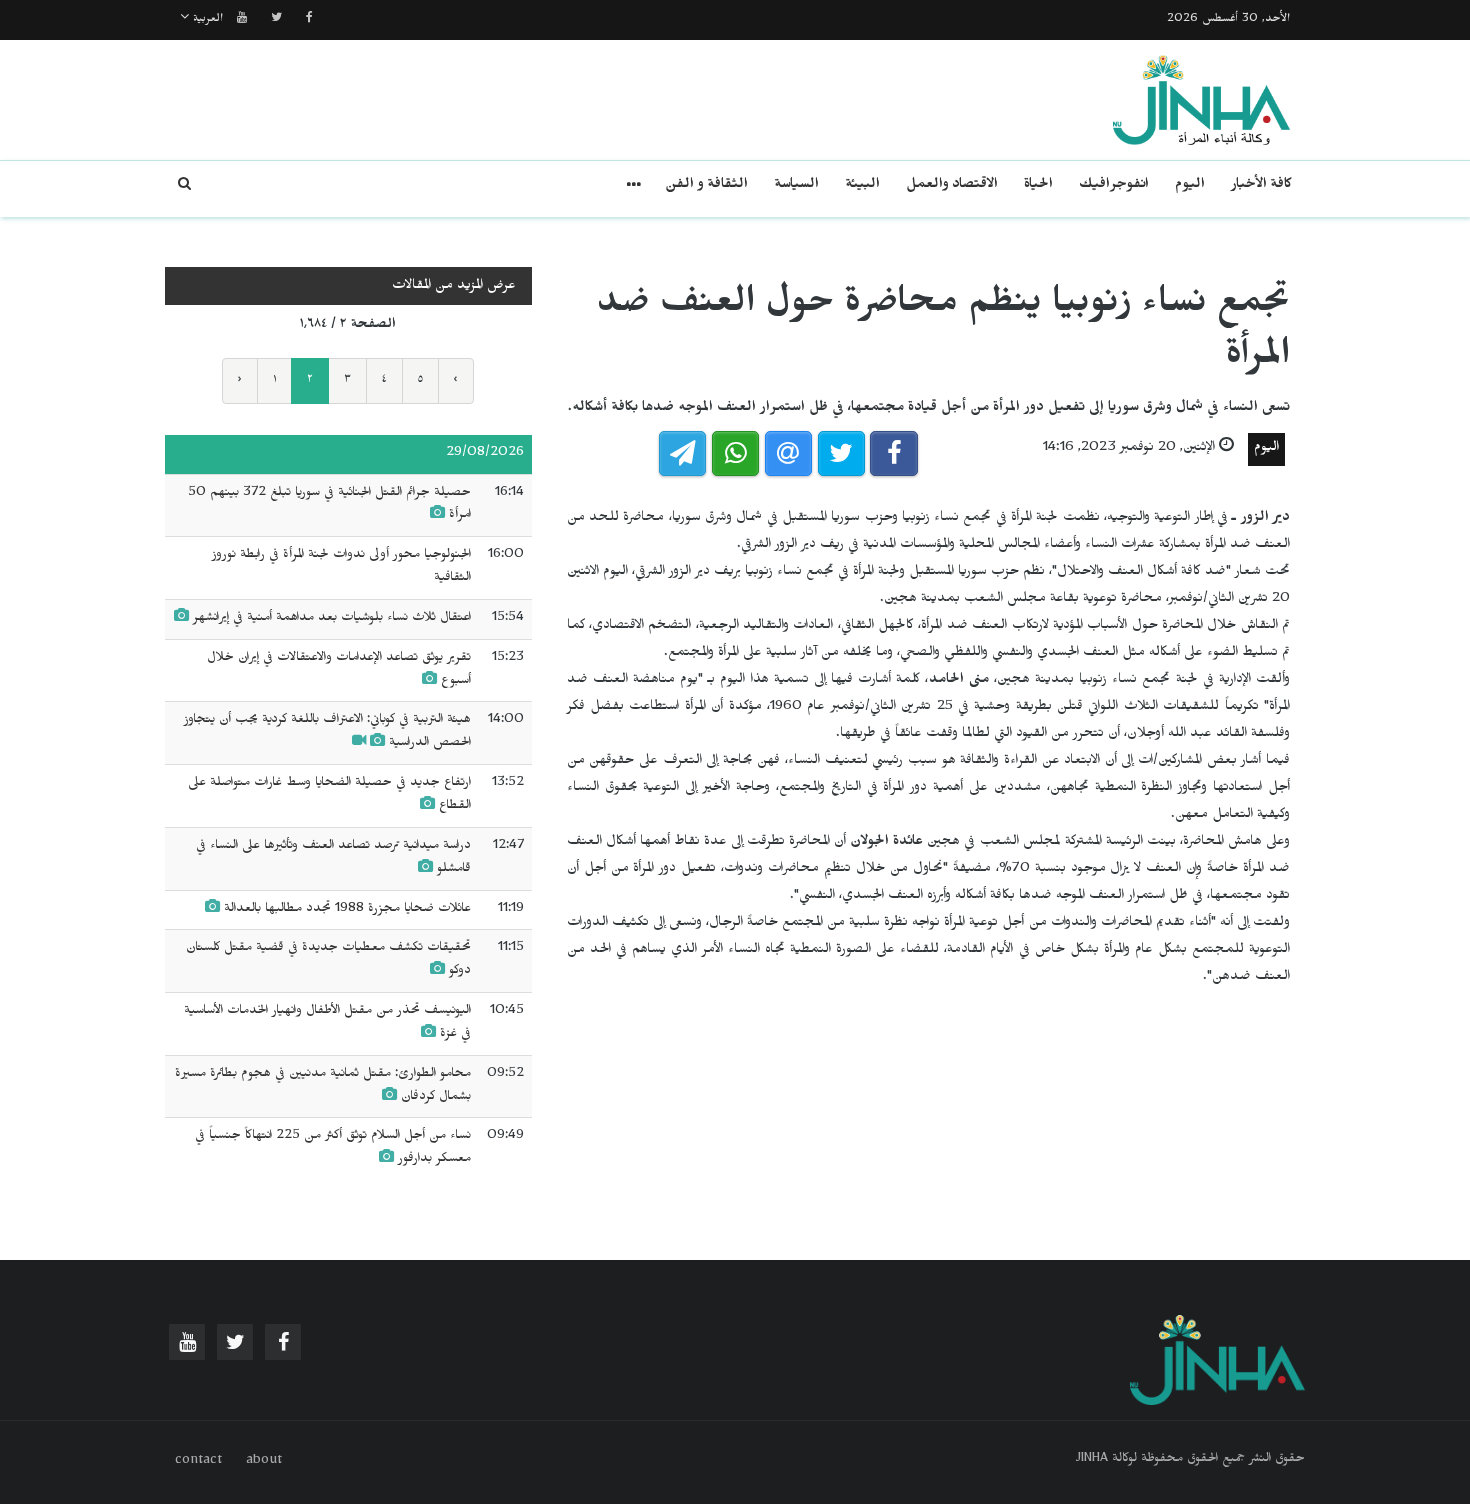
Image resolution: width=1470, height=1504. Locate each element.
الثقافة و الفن (706, 186)
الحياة (1038, 186)
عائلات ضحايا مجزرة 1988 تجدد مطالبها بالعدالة (347, 910)
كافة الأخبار (1261, 186)
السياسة (796, 186)
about (264, 1462)
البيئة (862, 186)
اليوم (1190, 186)
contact (198, 1462)
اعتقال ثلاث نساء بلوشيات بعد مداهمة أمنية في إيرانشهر (332, 619)
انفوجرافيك (1114, 186)
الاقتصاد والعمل (952, 186)
